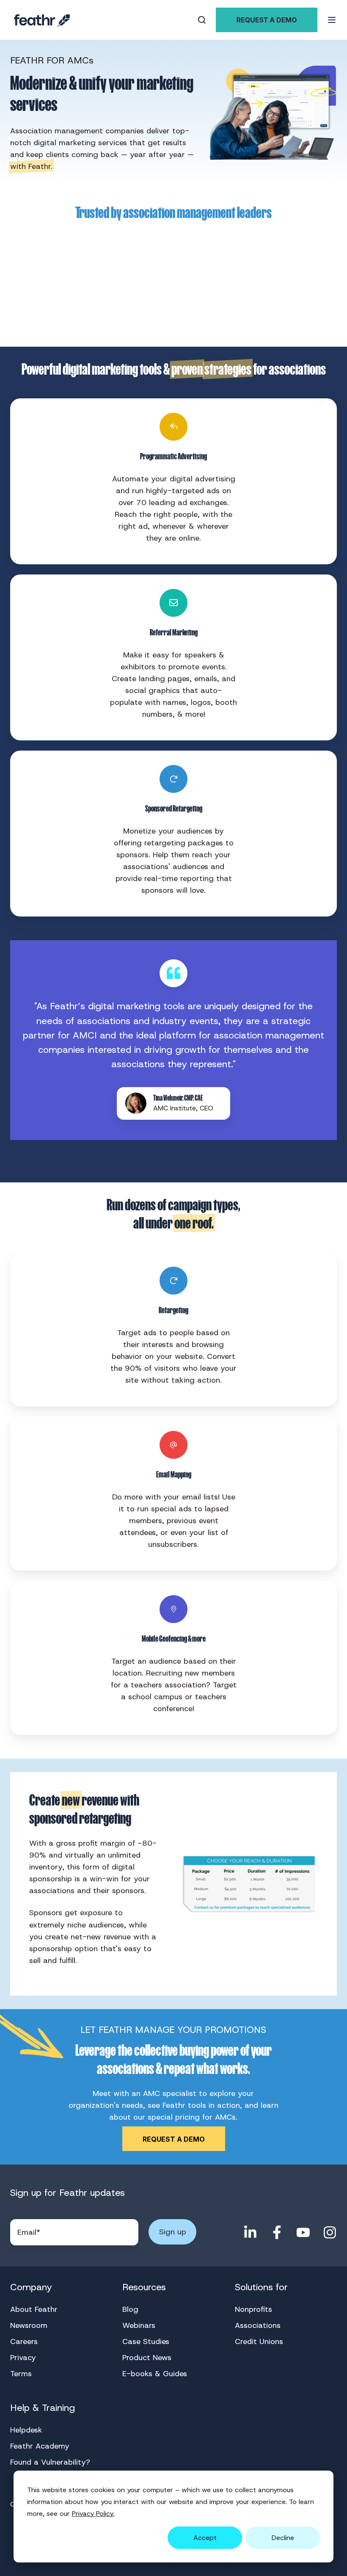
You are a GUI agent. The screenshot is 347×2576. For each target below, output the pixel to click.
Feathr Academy (40, 2446)
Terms (21, 2374)
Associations (258, 2325)
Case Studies (146, 2341)
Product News (147, 2358)
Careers (24, 2341)
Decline (283, 2538)
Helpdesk (26, 2430)
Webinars (139, 2325)
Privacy (23, 2358)
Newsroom (29, 2325)
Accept (205, 2538)
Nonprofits (253, 2309)
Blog (130, 2309)
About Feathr (34, 2309)
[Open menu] (332, 20)
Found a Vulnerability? (50, 2462)
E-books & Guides (155, 2374)
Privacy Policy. (93, 2514)
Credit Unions (259, 2341)
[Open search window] (202, 20)
